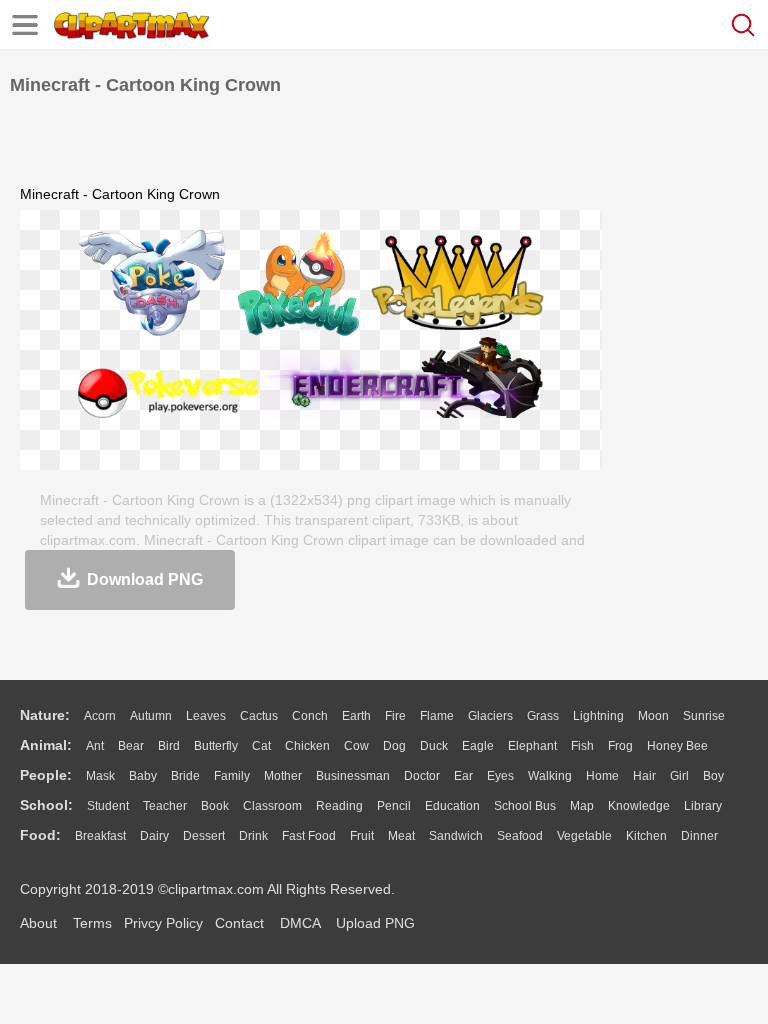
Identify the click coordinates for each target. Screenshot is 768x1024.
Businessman (353, 776)
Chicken (307, 746)
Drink (253, 836)
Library (703, 806)
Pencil (394, 806)
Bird (169, 746)
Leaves (206, 716)
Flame (437, 716)
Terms (92, 923)
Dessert (204, 836)
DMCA (300, 923)
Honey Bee (677, 746)
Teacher (165, 806)
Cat (261, 746)
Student (108, 806)
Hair (644, 776)
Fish (582, 746)
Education (452, 806)
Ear (463, 776)
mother (283, 776)
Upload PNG (375, 923)
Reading (339, 806)
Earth (356, 716)
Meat (401, 836)
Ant (95, 746)
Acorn (100, 716)
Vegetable (584, 836)
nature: (45, 715)
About (38, 923)
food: (40, 835)
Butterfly (216, 746)
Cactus (259, 716)
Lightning (598, 716)
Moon (653, 716)
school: (46, 805)
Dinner (699, 836)
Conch (310, 716)
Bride (185, 776)
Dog (394, 746)
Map (582, 806)
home (602, 776)
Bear (131, 746)
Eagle (478, 746)
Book (215, 806)
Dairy (154, 836)
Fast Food (309, 836)
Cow (356, 746)
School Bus (525, 806)
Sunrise (704, 716)
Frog (620, 746)
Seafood (520, 836)
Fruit (362, 836)
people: (46, 775)
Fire (395, 716)
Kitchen (646, 836)
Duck (434, 746)
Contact (239, 923)
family (232, 776)
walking (550, 776)
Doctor (422, 776)
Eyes (500, 776)
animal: (46, 745)
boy (713, 776)
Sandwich (456, 836)
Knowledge (639, 806)
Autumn (151, 716)
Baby (143, 776)
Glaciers (490, 716)
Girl (679, 776)
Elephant (532, 746)
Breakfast (100, 836)
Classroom (272, 806)
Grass (543, 716)
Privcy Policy (163, 923)
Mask (100, 776)
